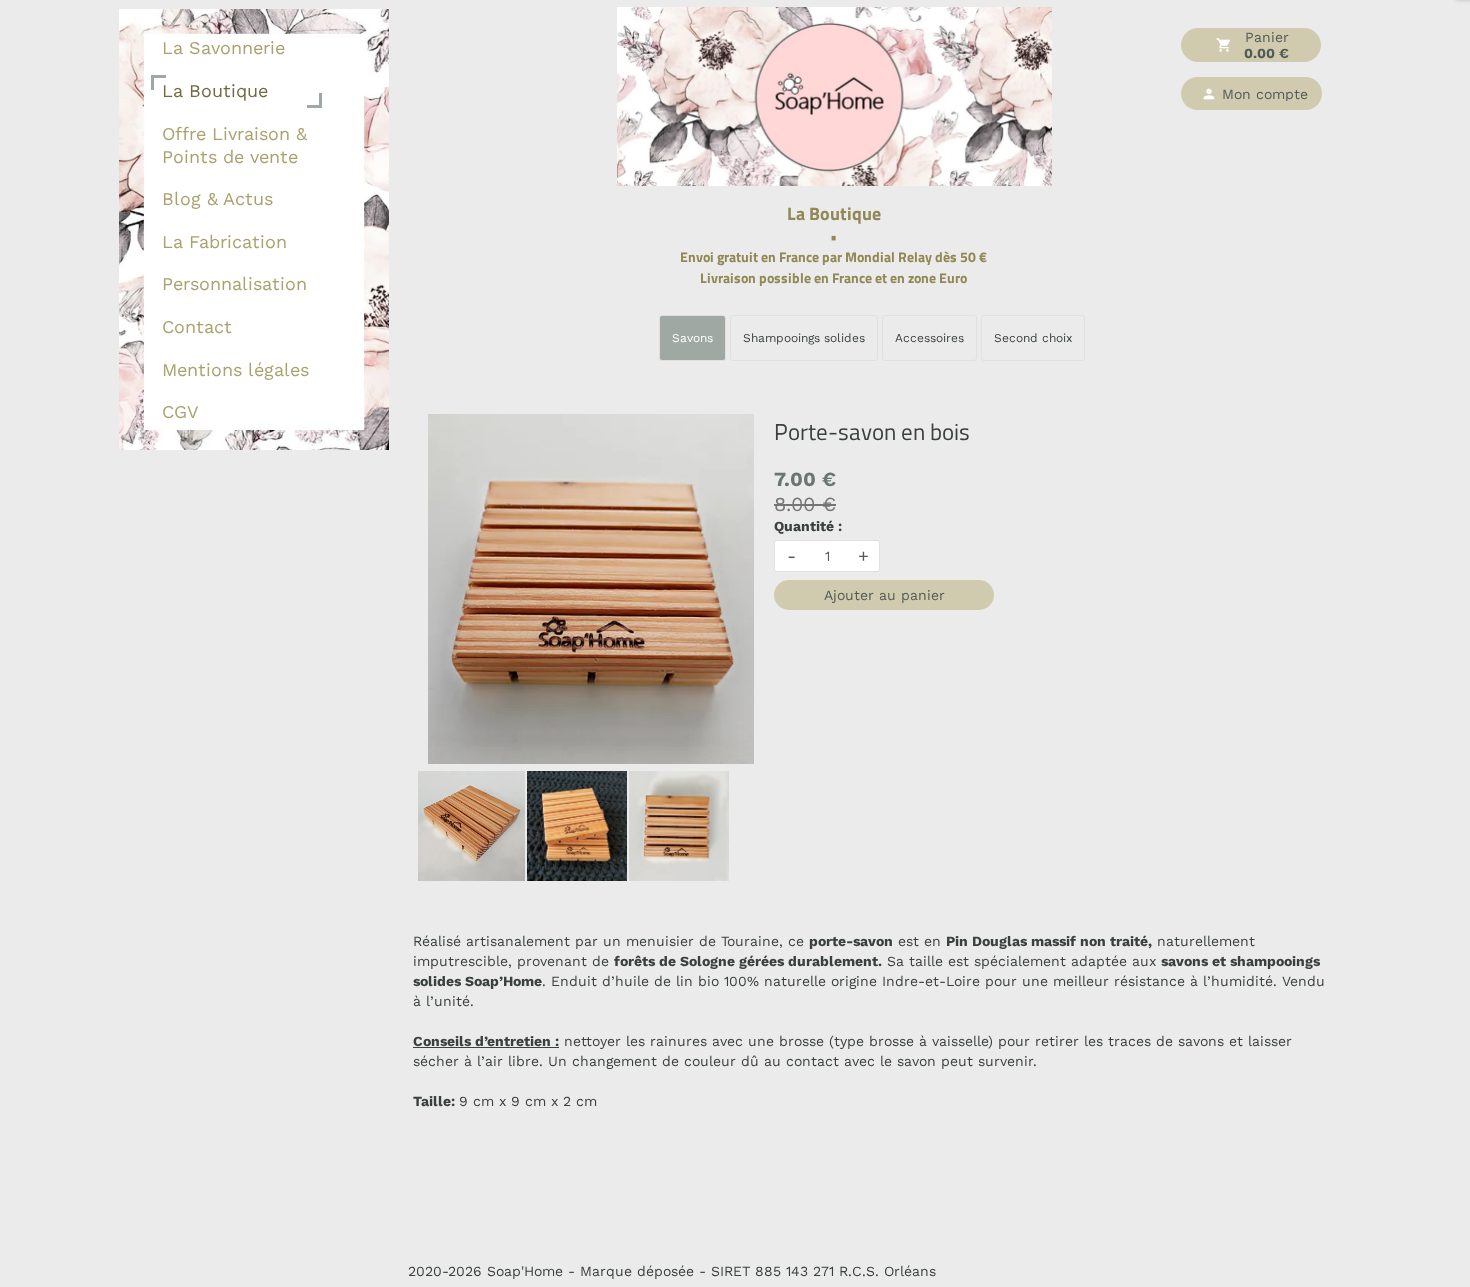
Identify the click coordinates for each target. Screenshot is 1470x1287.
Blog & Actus (217, 198)
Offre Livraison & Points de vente (234, 145)
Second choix (1033, 338)
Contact (197, 326)
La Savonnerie (223, 47)
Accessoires (929, 338)
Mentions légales (235, 369)
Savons (692, 338)
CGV (180, 411)
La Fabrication (224, 241)
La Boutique (215, 90)
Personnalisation (234, 283)
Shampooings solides (804, 338)
